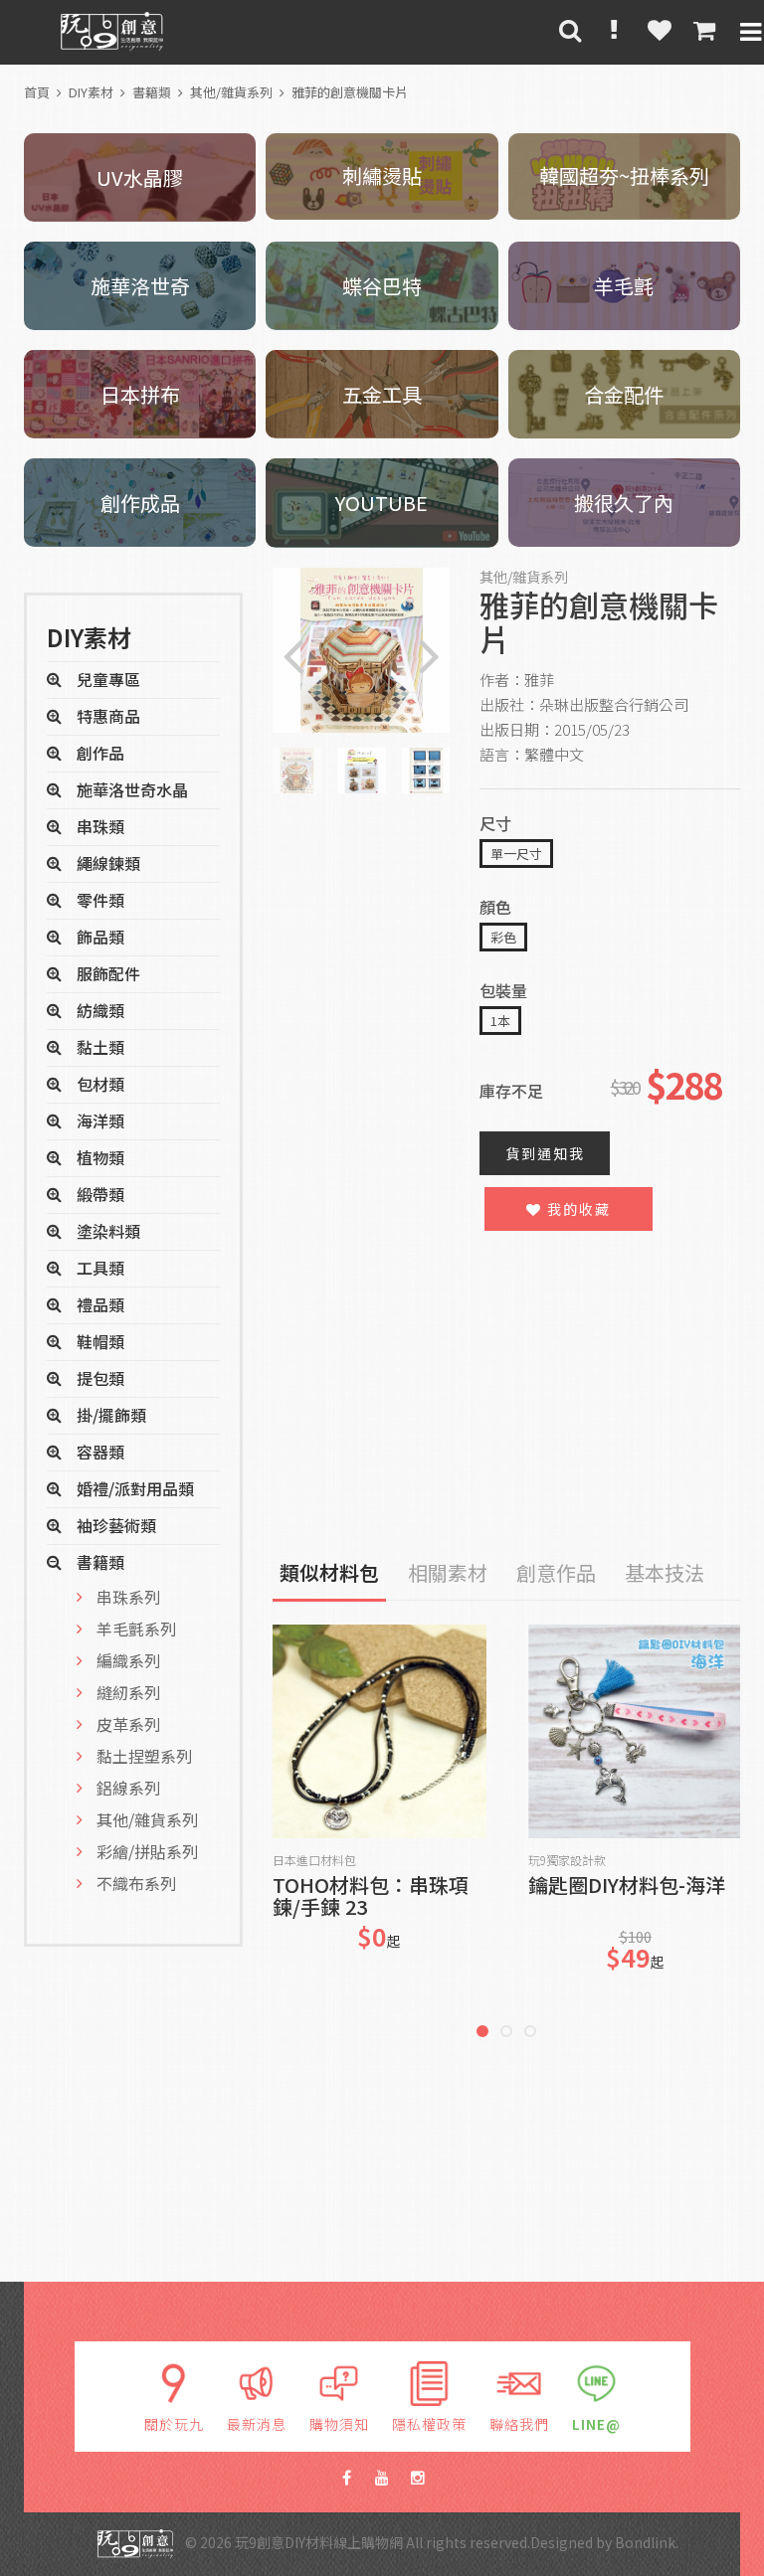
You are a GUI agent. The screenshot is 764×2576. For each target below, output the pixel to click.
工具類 (100, 1268)
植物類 (100, 1157)
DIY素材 (91, 92)
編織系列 (128, 1660)
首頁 (37, 92)
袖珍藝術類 (116, 1525)
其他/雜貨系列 (231, 92)
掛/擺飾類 (111, 1415)
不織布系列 (136, 1883)
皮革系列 (128, 1724)
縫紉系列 (128, 1692)
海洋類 (100, 1120)
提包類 (100, 1378)
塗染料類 (108, 1231)
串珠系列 (128, 1597)
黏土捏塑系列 (144, 1756)
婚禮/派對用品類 (135, 1488)
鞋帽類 (100, 1341)
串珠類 (100, 826)
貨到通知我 (545, 1153)
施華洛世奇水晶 (132, 789)
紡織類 (100, 1010)
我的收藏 (576, 1209)
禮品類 (100, 1304)
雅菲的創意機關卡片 (350, 92)
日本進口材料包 (314, 1860)
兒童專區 (108, 679)
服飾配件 (108, 973)
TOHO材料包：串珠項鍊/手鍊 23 (371, 1896)
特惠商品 (108, 716)
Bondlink (645, 2542)
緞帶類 (100, 1194)
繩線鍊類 (108, 863)
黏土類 (100, 1047)
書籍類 (152, 92)
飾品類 (100, 937)
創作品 (100, 753)
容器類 (100, 1452)
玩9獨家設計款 (567, 1860)
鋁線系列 (128, 1788)
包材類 (100, 1084)
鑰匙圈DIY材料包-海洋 (627, 1887)
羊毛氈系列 (136, 1629)
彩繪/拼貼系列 (147, 1851)
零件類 (100, 900)
